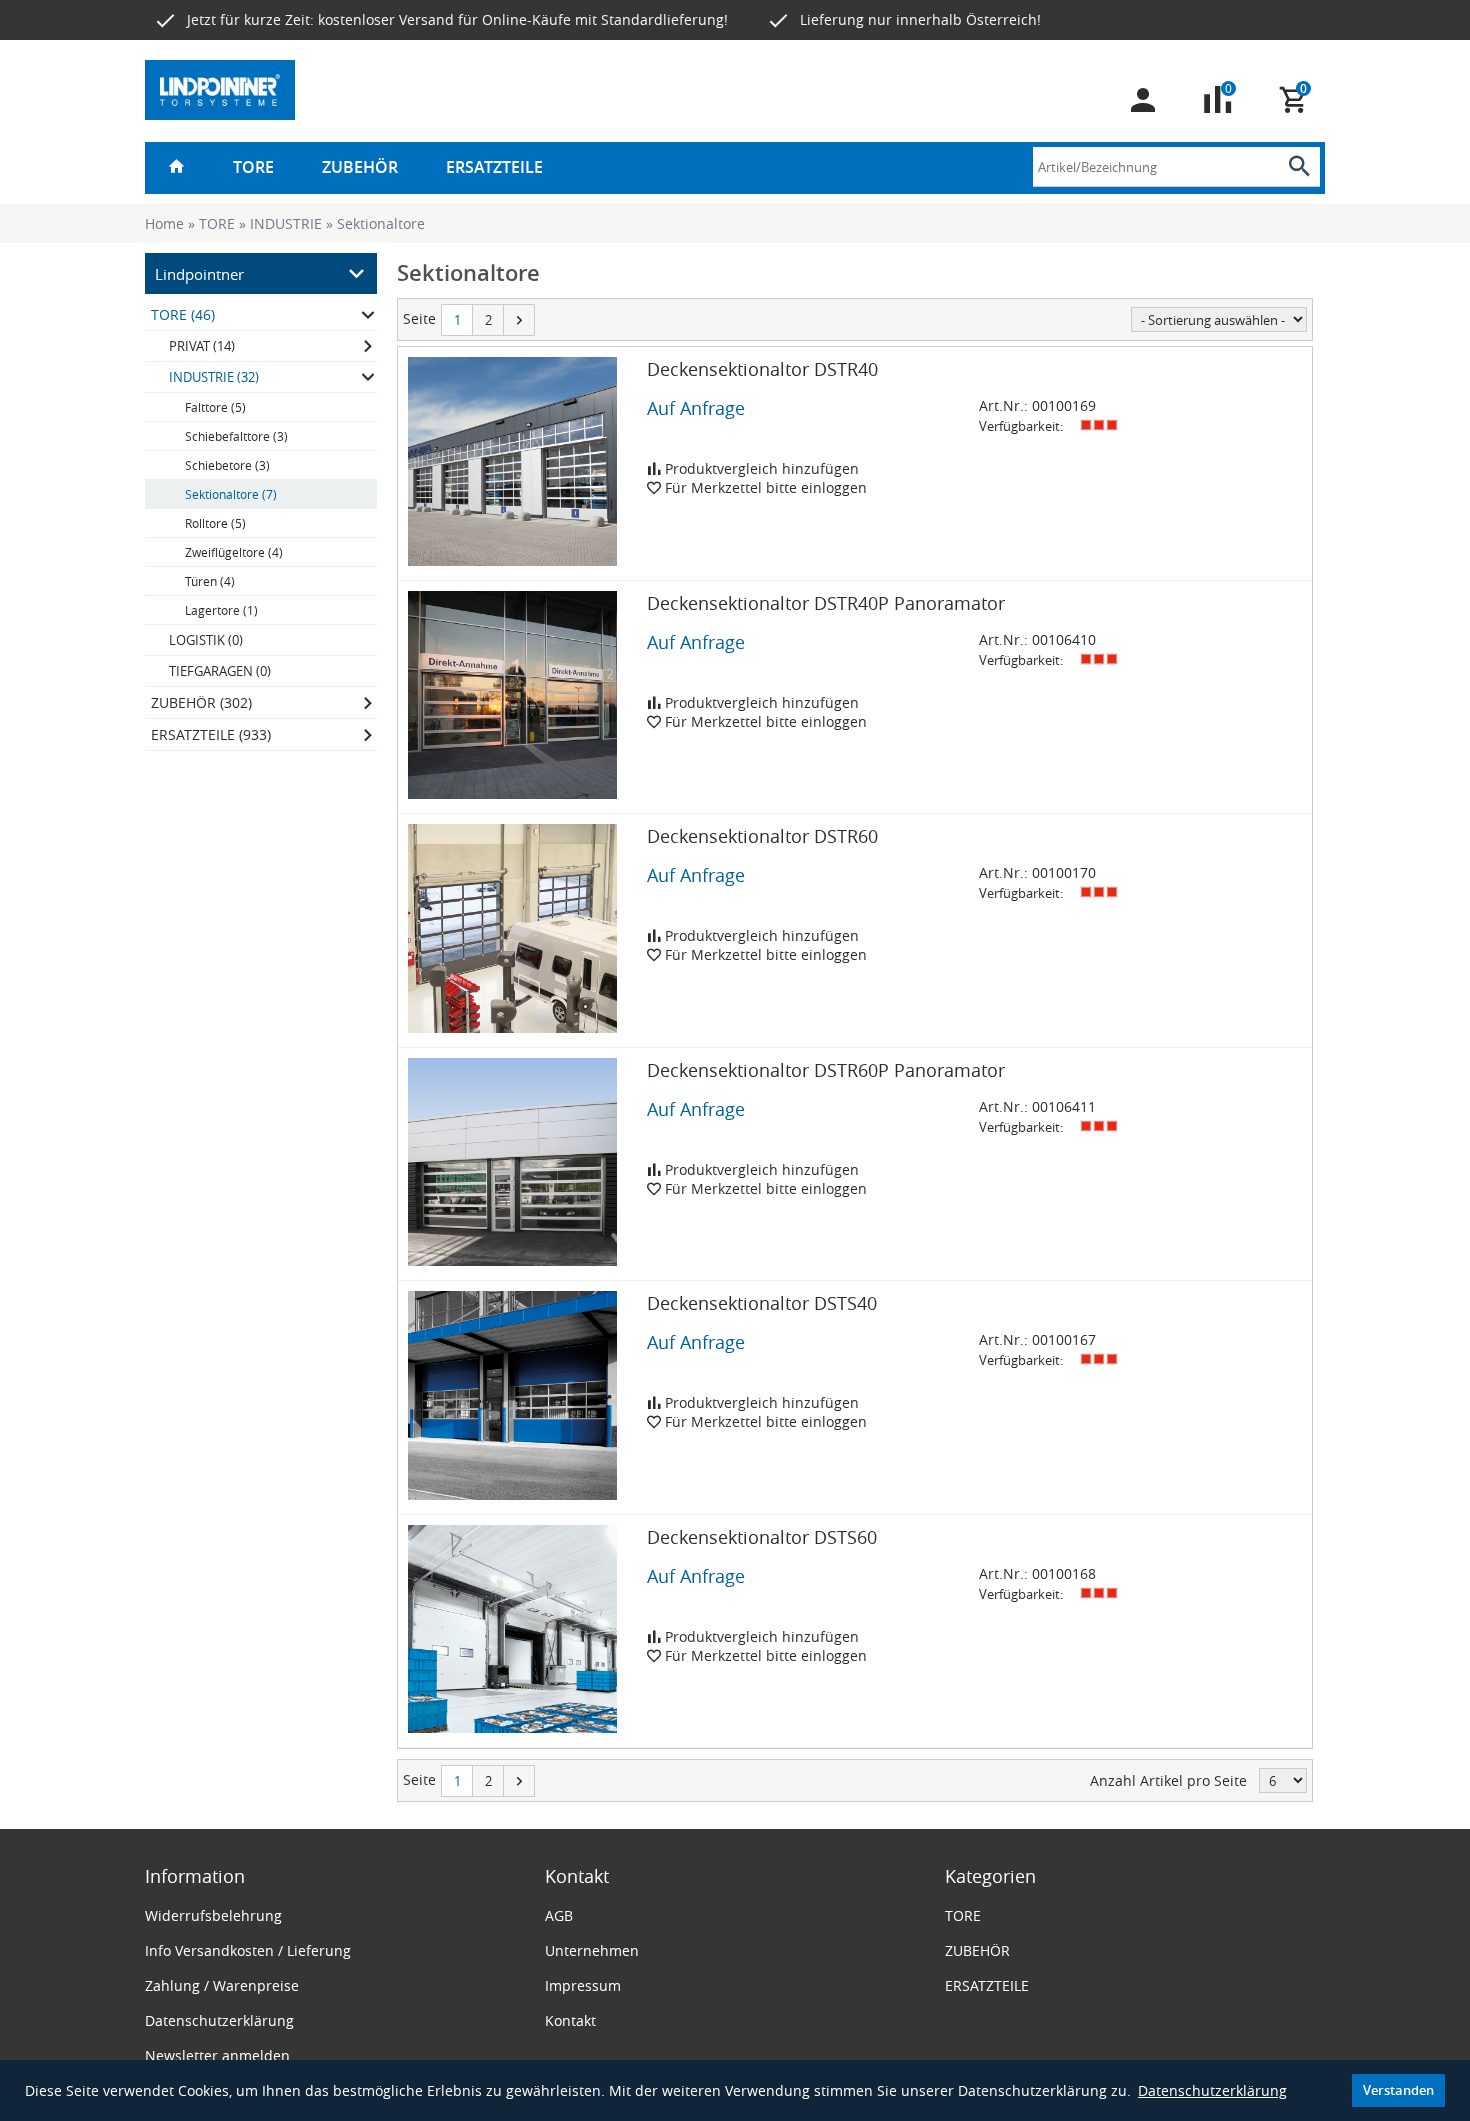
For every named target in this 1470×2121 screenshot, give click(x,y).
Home (164, 223)
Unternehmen (592, 1950)
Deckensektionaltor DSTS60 (762, 1537)
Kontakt (570, 2020)
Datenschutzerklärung (1212, 2090)
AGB (559, 1915)
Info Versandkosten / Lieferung (248, 1950)
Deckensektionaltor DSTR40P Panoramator (826, 603)
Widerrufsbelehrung (213, 1915)
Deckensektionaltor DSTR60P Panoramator (826, 1070)
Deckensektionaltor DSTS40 (762, 1303)
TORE (253, 167)
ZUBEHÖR (360, 167)
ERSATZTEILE (494, 167)
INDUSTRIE (286, 223)
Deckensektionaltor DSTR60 (762, 836)
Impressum (583, 1985)
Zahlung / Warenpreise (222, 1985)
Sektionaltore (381, 223)
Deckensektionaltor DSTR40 (762, 369)
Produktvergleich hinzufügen (760, 468)
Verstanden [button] (1398, 2090)
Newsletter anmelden (217, 2055)
